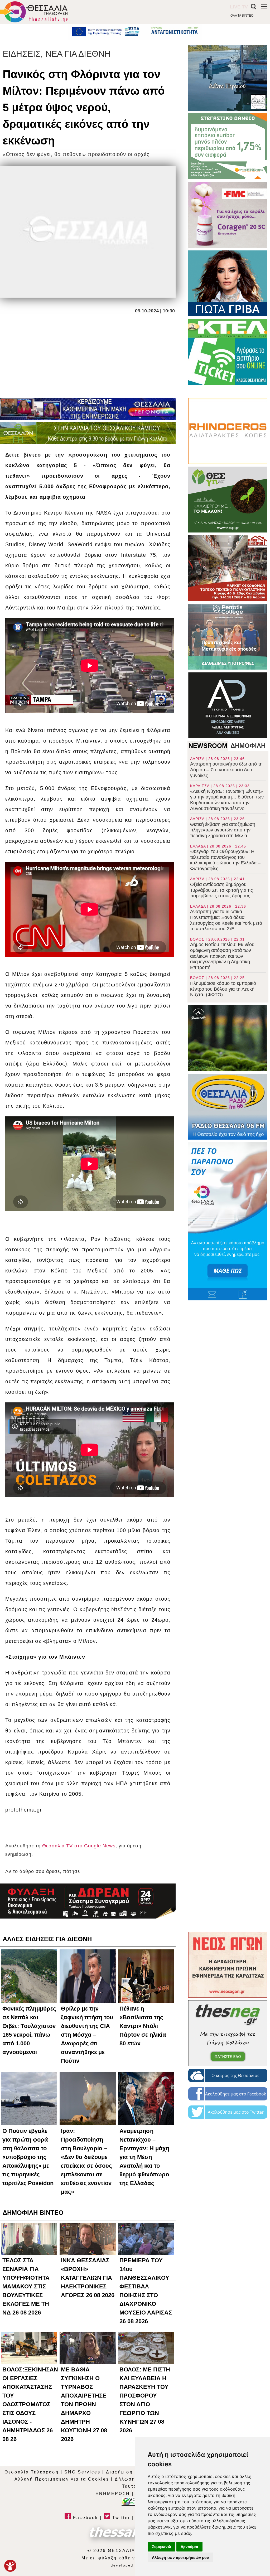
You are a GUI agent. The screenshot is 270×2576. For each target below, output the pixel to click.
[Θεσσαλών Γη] (88, 433)
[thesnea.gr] (228, 2033)
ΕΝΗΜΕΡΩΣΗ (113, 2494)
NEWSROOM (208, 746)
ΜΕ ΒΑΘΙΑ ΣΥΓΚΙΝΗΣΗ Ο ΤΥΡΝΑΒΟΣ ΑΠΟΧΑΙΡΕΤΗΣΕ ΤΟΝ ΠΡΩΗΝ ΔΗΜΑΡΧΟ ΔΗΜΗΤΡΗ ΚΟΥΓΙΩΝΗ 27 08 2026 (84, 2404)
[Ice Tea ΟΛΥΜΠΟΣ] (228, 1038)
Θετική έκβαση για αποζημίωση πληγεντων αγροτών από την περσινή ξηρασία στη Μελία (223, 827)
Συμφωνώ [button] (161, 2547)
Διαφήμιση (119, 2472)
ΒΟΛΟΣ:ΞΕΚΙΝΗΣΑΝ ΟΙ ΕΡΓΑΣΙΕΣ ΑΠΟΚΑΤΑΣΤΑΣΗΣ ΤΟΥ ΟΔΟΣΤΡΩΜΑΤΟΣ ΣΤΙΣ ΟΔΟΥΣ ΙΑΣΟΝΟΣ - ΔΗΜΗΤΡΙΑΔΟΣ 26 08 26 (30, 2404)
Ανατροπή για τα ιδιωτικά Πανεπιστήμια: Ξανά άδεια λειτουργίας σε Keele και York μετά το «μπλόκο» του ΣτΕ (226, 918)
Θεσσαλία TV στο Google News (79, 1846)
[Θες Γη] (228, 500)
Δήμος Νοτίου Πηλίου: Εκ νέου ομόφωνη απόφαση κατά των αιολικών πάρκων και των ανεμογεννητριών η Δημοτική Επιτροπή (222, 954)
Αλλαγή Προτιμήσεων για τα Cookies (62, 2479)
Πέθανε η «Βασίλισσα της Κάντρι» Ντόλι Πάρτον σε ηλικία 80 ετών (143, 2026)
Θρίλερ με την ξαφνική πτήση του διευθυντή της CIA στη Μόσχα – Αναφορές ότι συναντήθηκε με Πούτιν (87, 2035)
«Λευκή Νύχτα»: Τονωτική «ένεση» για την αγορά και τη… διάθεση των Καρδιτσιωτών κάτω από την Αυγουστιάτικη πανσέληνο (227, 797)
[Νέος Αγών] (228, 1965)
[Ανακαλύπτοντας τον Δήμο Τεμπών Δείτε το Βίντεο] (228, 78)
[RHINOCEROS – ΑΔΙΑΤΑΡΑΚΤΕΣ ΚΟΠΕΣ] (228, 431)
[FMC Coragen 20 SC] (228, 215)
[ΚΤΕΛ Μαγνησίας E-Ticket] (228, 352)
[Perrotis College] (228, 637)
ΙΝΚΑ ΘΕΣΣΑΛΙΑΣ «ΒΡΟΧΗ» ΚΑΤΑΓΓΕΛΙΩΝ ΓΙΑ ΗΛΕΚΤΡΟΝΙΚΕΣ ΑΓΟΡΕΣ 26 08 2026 (88, 2278)
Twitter (120, 2518)
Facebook (85, 2518)
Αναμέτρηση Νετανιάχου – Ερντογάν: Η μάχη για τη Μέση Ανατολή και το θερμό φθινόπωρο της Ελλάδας (144, 2157)
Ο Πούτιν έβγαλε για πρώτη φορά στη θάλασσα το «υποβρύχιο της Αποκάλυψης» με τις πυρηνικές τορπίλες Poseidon (28, 2157)
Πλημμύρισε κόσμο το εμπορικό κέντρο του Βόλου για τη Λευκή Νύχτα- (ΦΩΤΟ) (223, 986)
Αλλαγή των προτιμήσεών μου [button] (180, 2557)
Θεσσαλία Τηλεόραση (32, 2472)
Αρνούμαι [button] (189, 2547)
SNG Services (82, 2472)
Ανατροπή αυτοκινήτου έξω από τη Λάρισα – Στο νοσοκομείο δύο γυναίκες (226, 767)
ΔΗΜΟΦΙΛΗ (248, 746)
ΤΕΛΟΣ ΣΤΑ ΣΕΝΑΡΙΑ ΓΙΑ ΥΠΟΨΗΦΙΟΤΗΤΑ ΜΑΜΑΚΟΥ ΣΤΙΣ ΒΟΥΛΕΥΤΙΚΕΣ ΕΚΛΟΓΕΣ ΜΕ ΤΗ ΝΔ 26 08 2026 (26, 2286)
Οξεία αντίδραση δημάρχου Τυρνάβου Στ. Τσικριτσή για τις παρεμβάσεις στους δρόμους (221, 888)
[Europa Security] (88, 1901)
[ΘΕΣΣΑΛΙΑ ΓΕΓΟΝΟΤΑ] (88, 409)
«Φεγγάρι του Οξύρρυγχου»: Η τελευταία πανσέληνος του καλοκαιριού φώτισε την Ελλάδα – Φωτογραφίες (225, 858)
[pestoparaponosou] (228, 1221)
